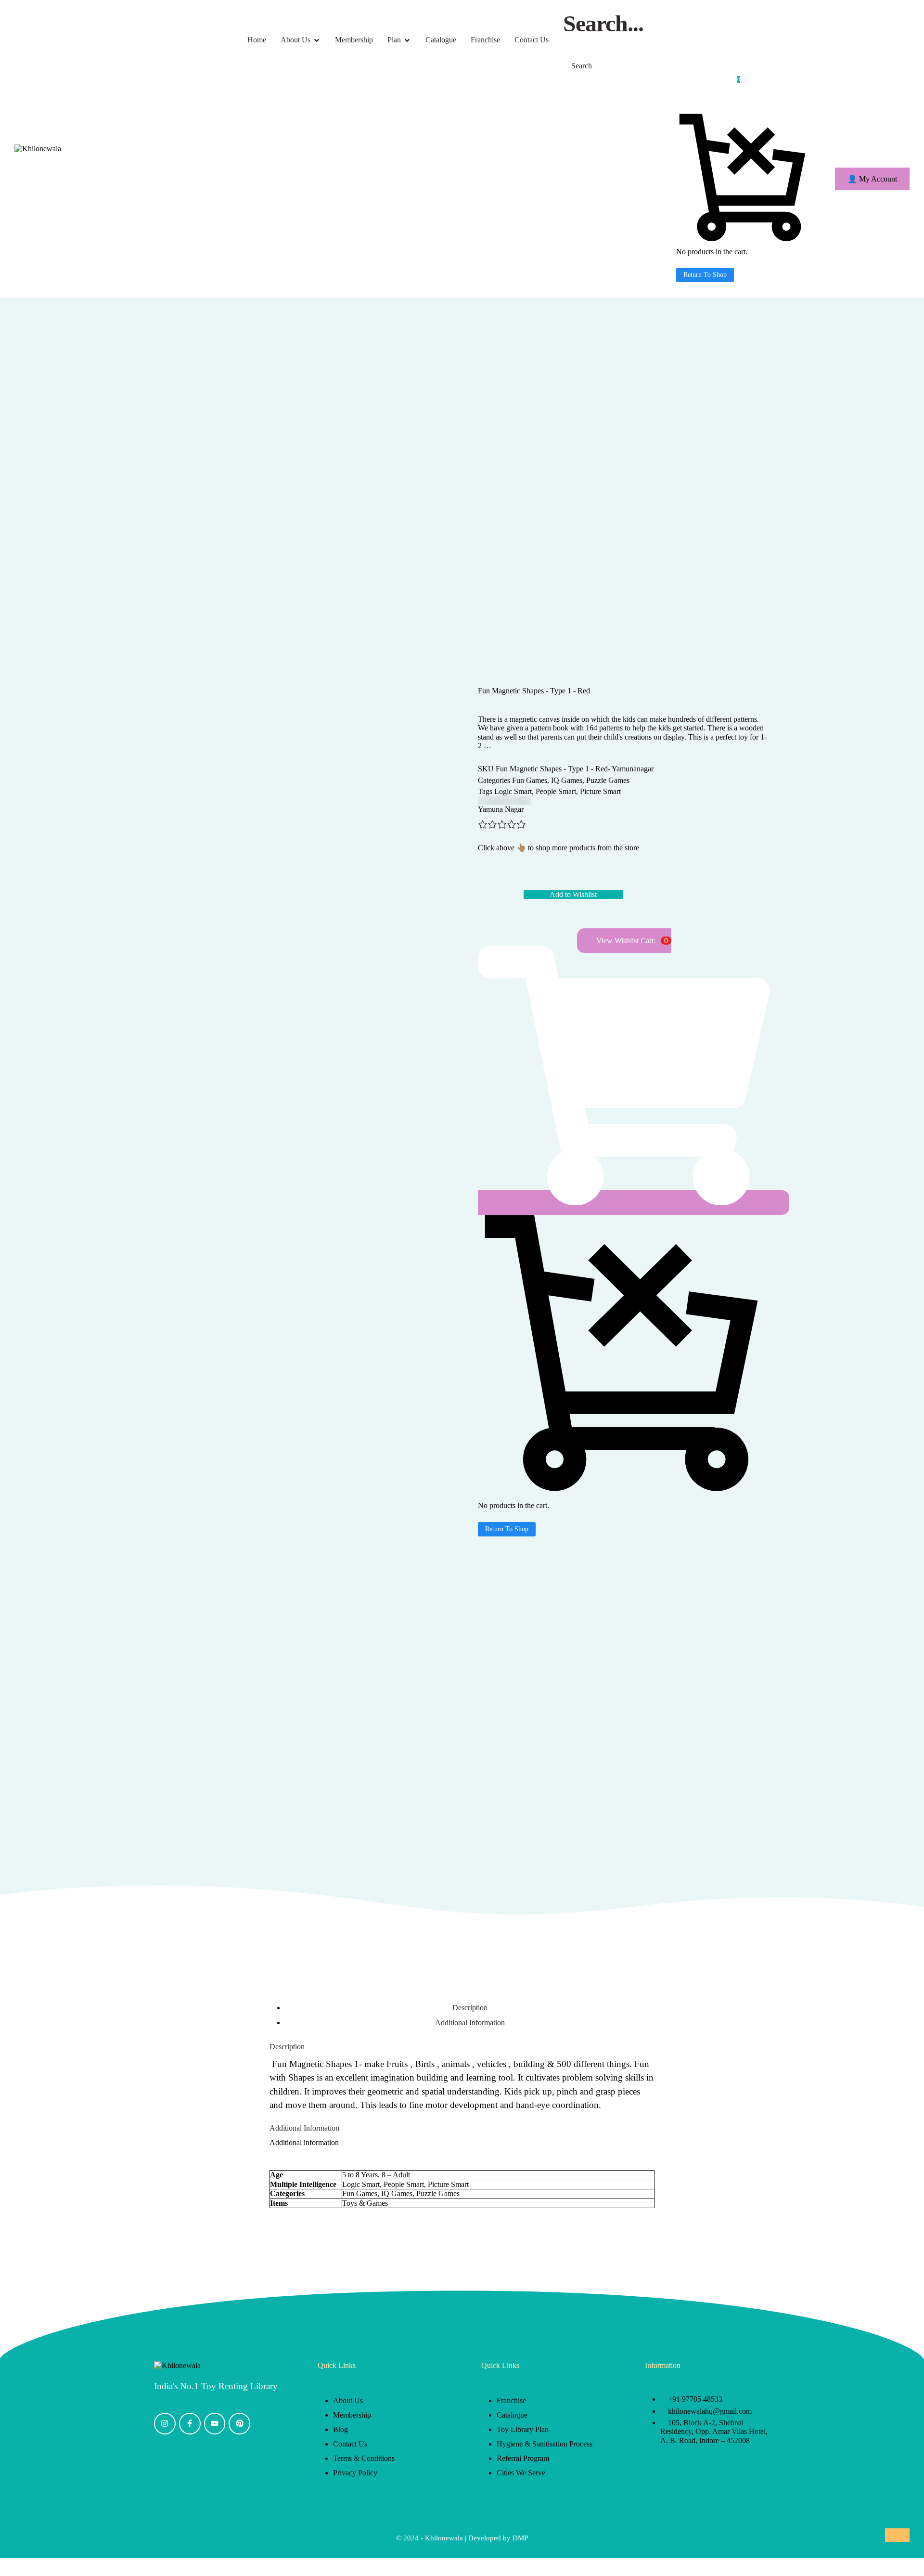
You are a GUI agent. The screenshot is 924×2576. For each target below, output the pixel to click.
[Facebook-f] (190, 2424)
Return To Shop (705, 275)
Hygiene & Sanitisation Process (545, 2444)
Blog (340, 2429)
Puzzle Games (608, 780)
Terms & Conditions (364, 2458)
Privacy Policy (355, 2473)
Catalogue (512, 2415)
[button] (872, 179)
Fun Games (530, 780)
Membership (352, 2415)
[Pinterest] (239, 2424)
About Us (348, 2400)
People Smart (556, 791)
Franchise (511, 2400)
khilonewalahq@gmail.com (710, 2411)
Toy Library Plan (523, 2429)
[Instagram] (165, 2424)
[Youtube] (215, 2424)
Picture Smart (600, 791)
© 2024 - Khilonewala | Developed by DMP (462, 2538)
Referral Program (523, 2458)
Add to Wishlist (573, 894)
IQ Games (567, 780)
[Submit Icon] (566, 42)
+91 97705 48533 (695, 2399)
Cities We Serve (521, 2473)
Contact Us (350, 2444)
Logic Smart (513, 791)
